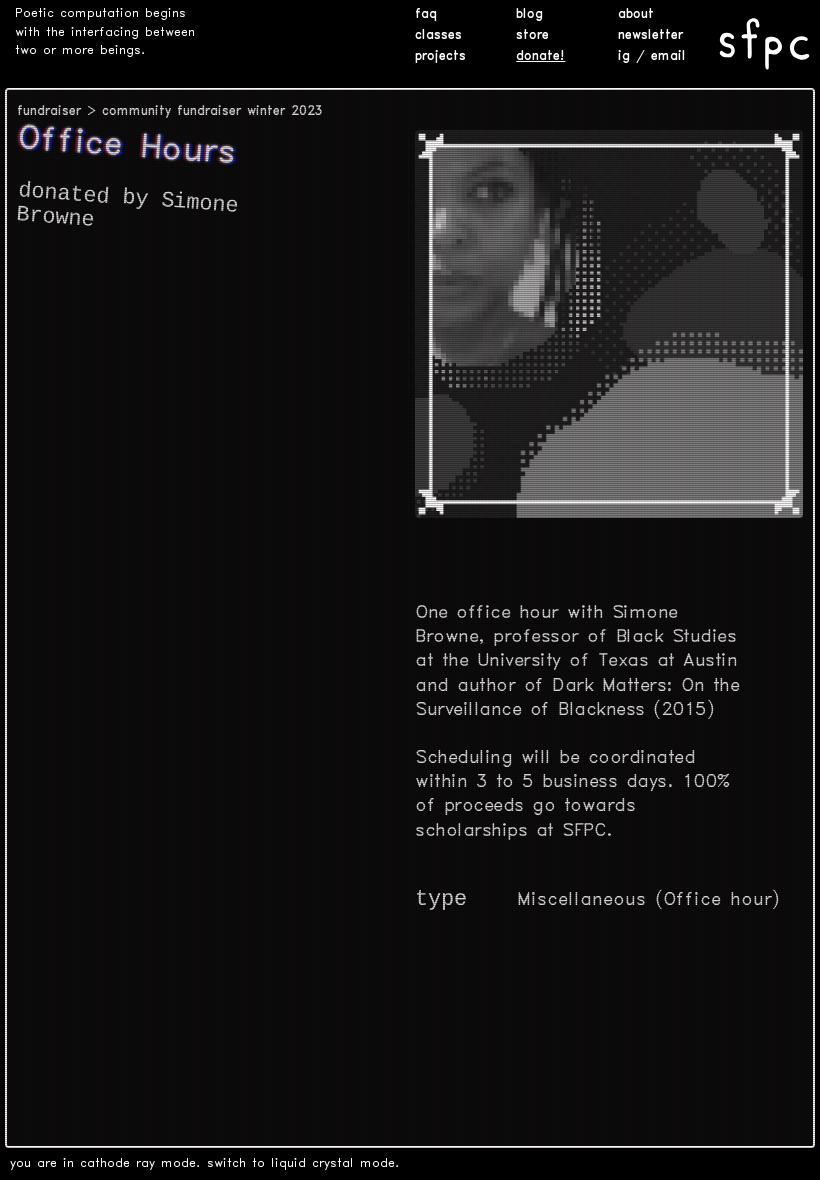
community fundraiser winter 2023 (212, 111)
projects (440, 56)
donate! (540, 56)
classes (438, 35)
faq (426, 14)
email (668, 56)
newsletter (650, 35)
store (532, 35)
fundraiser (49, 111)
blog (529, 14)
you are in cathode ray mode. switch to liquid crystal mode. (205, 1163)
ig (624, 56)
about (636, 14)
